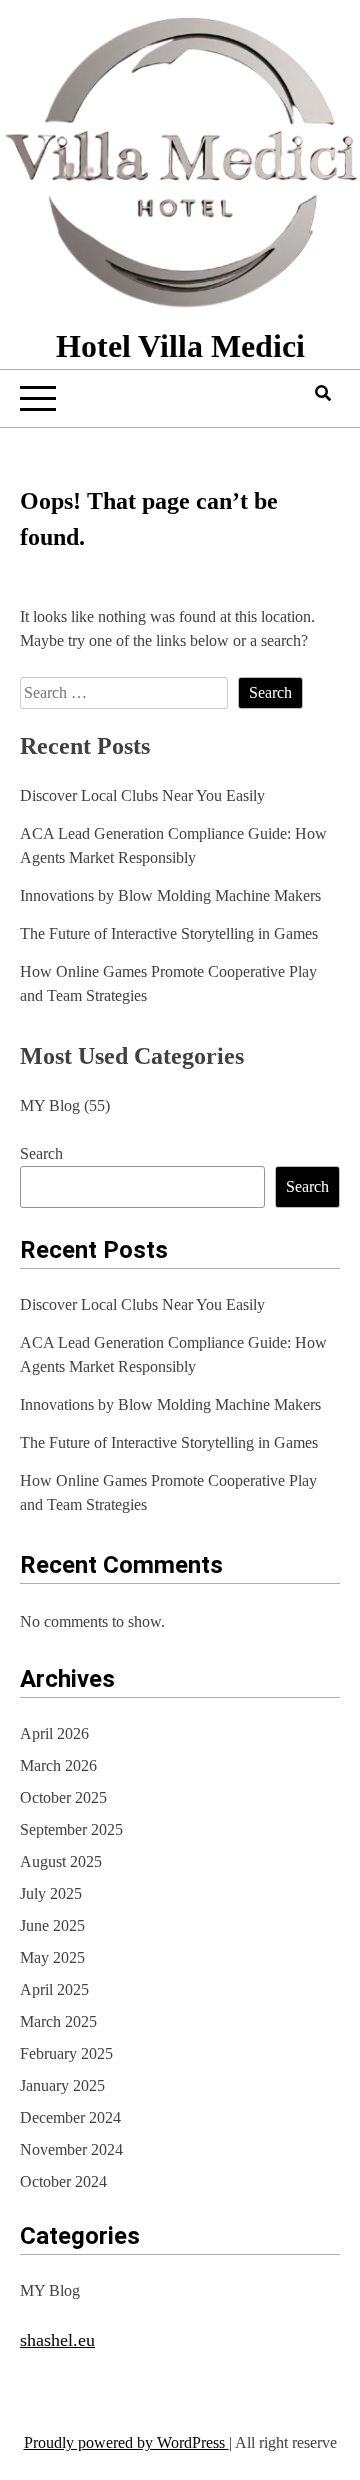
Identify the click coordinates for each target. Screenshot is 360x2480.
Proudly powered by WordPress (126, 2442)
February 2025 (66, 2053)
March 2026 (58, 1765)
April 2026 (54, 1733)
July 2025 (51, 1893)
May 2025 (52, 1957)
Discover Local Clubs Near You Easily (142, 795)
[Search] (323, 393)
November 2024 (71, 2149)
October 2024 (63, 2181)
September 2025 (71, 1829)
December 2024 (70, 2117)
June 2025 (52, 1925)
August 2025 (61, 1861)
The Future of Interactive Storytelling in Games (169, 933)
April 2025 (54, 1989)
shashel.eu (57, 2340)
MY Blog (50, 1105)
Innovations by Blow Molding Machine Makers (170, 895)
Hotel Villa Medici (180, 346)
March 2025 (58, 2021)
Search (41, 1153)
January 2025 (62, 2085)
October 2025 (63, 1797)
